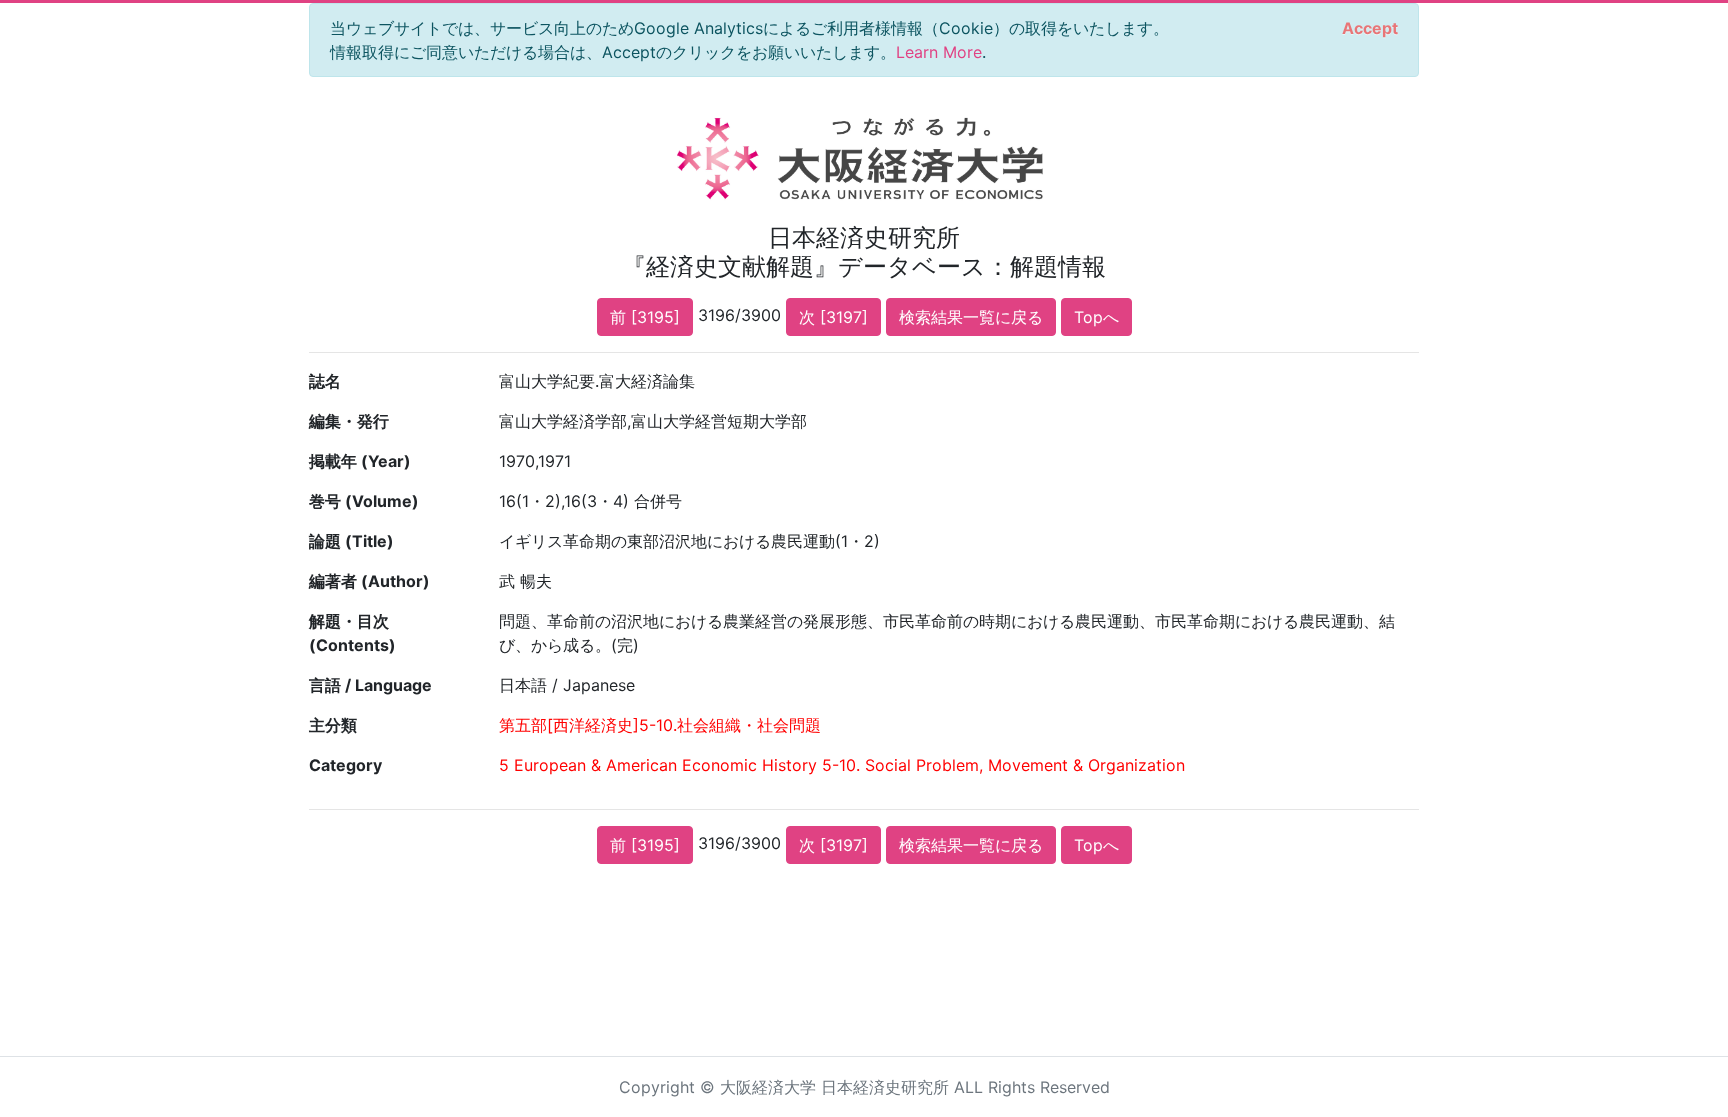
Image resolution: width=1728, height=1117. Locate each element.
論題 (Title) (351, 541)
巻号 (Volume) (364, 501)
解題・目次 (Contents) (352, 633)
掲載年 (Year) (360, 461)
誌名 (325, 381)
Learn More (939, 52)
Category (345, 765)
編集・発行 (349, 421)
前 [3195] (645, 317)
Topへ (1096, 317)
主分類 (333, 725)
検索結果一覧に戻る (971, 317)
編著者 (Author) (369, 581)
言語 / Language (370, 685)
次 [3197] (833, 317)
